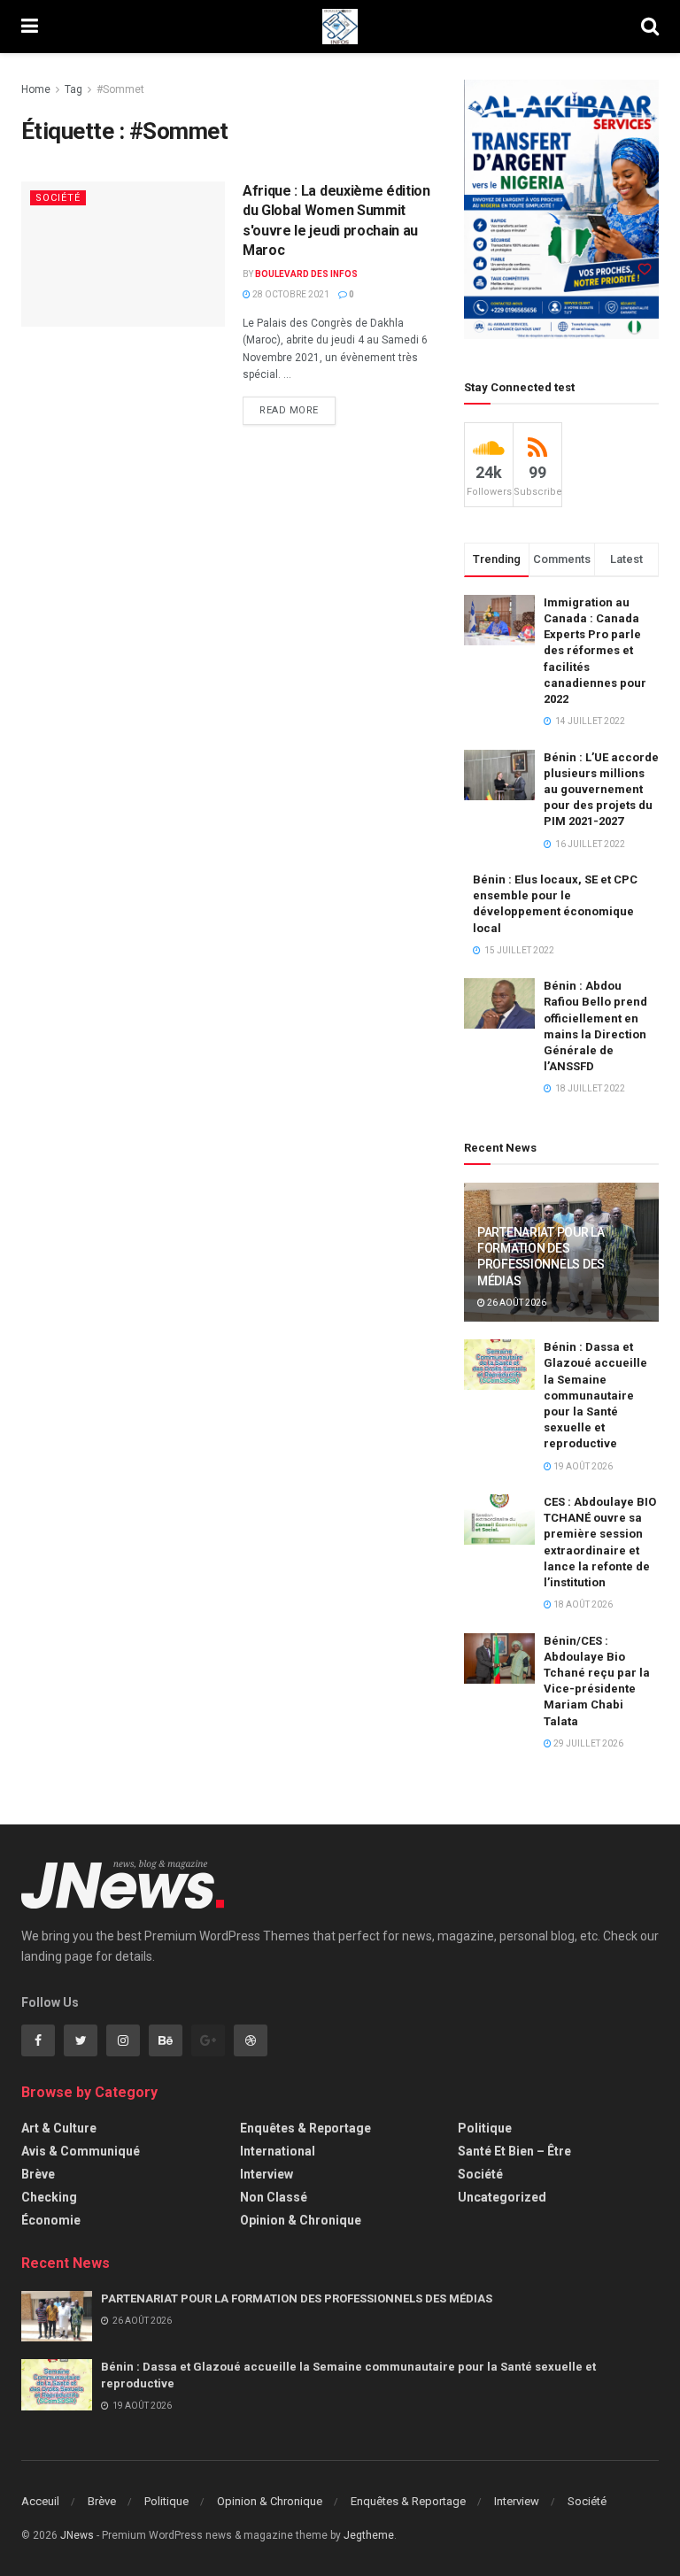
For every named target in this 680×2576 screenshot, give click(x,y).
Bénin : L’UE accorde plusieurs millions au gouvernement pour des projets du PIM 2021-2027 (601, 790)
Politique (485, 2128)
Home (36, 89)
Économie (51, 2220)
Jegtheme (369, 2535)
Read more (289, 410)
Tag (73, 89)
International (278, 2151)
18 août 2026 (582, 1604)
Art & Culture (59, 2128)
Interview (267, 2174)
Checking (49, 2197)
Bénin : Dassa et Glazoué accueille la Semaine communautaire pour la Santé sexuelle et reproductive (595, 1395)
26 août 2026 (516, 1303)
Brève (38, 2174)
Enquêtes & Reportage (305, 2128)
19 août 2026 (582, 1466)
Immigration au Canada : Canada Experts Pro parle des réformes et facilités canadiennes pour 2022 (595, 651)
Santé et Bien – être (514, 2151)
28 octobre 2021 (290, 294)
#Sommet (120, 89)
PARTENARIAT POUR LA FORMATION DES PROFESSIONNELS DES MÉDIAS (297, 2298)
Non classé (274, 2197)
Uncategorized (502, 2197)
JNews (77, 2535)
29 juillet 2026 (587, 1743)
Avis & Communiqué (81, 2151)
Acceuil (40, 2501)
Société (58, 198)
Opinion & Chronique (301, 2220)
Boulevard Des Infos (306, 274)
